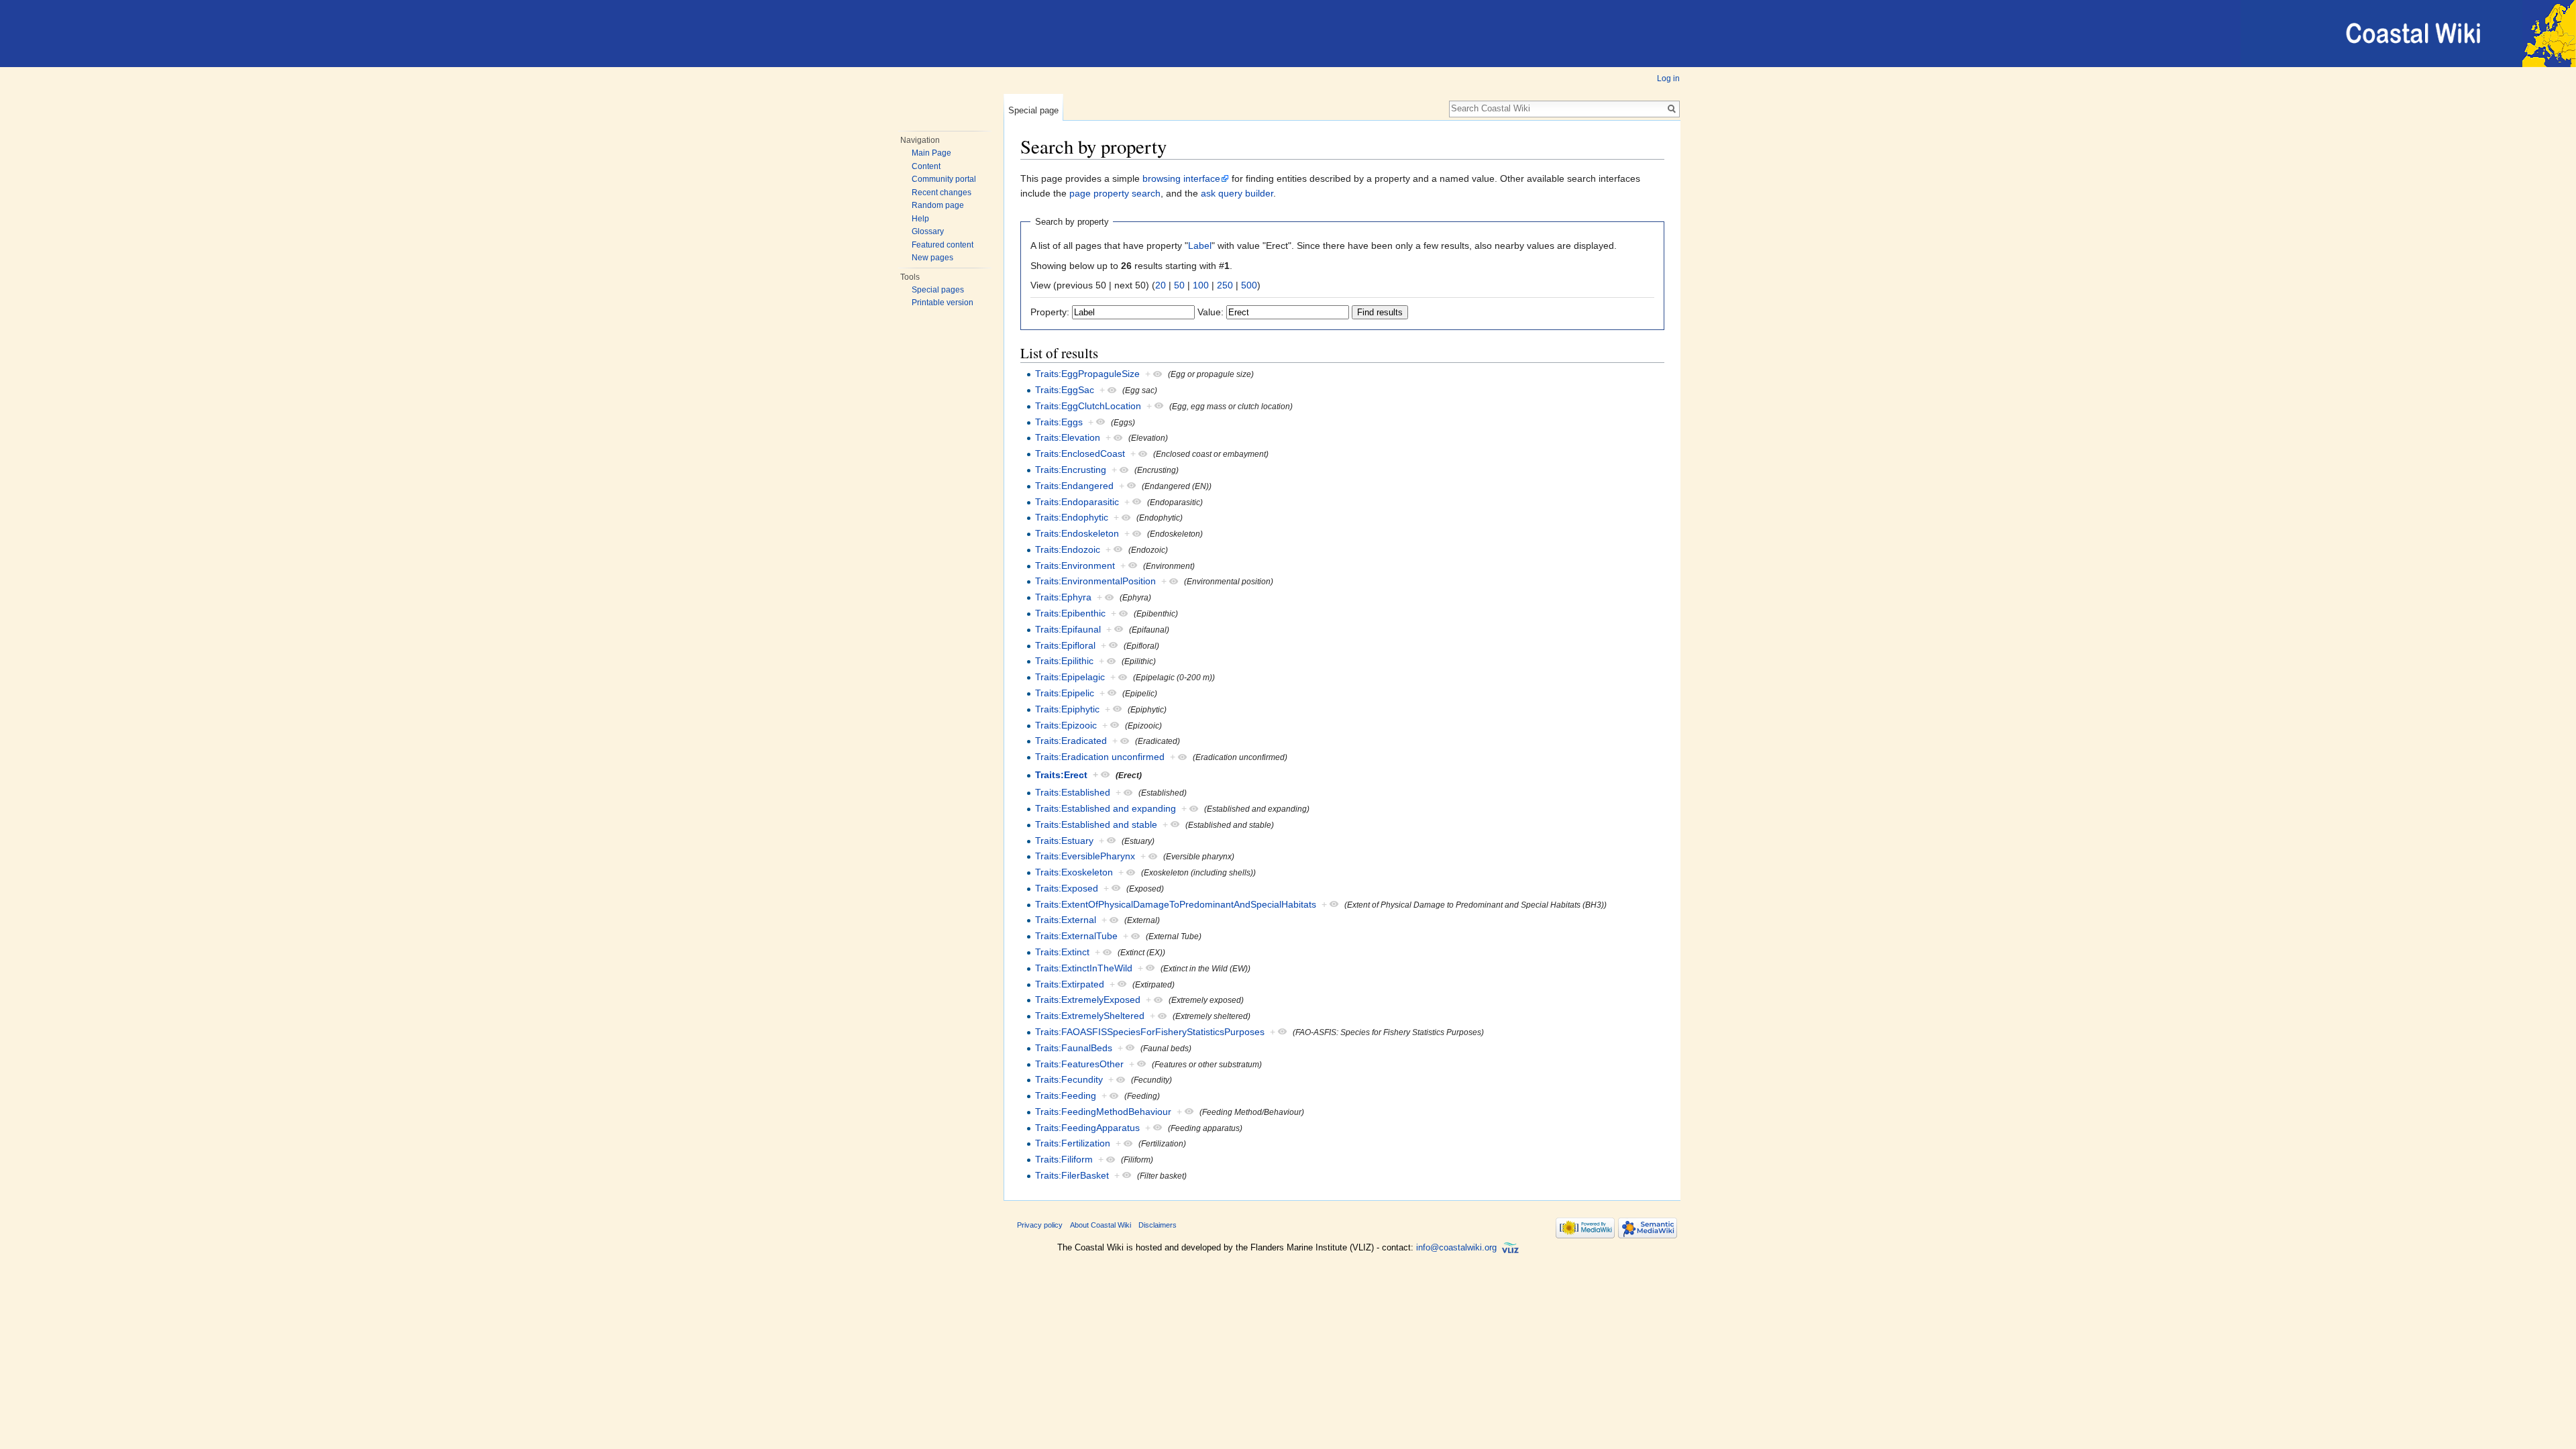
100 (1201, 285)
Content (926, 166)
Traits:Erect (1061, 775)
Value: (1211, 312)
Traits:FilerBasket (1072, 1175)
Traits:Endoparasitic (1077, 502)
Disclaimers (1158, 1225)
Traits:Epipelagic (1070, 677)
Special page (1033, 110)
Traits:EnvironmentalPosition (1095, 581)
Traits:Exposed (1067, 888)
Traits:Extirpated (1070, 984)
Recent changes (942, 193)
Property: (1050, 312)
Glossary (928, 231)
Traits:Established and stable (1096, 824)
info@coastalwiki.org (1456, 1247)
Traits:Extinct (1062, 952)
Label (1200, 246)
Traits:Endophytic (1072, 517)
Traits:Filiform (1064, 1159)
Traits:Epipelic (1065, 693)
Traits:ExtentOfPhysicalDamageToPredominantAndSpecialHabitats (1176, 904)
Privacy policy (1040, 1225)
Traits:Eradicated (1071, 741)
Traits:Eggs (1059, 422)
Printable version (943, 303)
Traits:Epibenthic (1070, 613)
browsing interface (1181, 178)
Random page (938, 205)
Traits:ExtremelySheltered (1090, 1016)
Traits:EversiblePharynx (1085, 856)
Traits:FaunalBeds (1074, 1048)
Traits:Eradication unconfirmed (1100, 757)
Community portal (944, 179)
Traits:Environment (1075, 566)
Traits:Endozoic (1068, 549)
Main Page (931, 153)
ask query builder (1237, 193)
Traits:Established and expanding (1106, 808)
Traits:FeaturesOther (1079, 1064)
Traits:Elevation (1068, 437)
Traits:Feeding (1066, 1095)
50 (1179, 285)
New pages (932, 258)
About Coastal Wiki (1101, 1225)
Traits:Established (1073, 792)
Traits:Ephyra (1063, 597)
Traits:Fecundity (1069, 1079)
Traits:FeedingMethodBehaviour (1103, 1112)
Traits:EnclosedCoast (1080, 453)
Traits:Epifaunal (1068, 629)
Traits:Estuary (1064, 841)
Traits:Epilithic (1064, 661)
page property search (1115, 193)
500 (1249, 285)
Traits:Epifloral (1065, 645)
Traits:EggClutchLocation (1088, 406)
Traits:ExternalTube (1076, 936)
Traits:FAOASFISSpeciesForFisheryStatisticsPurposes (1150, 1032)
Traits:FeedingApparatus (1087, 1128)
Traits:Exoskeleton (1074, 872)
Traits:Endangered (1074, 486)
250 (1225, 285)
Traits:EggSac (1065, 390)
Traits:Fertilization (1073, 1143)
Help (920, 219)
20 (1161, 285)
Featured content (943, 245)
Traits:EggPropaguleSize (1087, 374)
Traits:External (1066, 920)
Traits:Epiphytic (1067, 709)
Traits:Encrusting (1071, 470)
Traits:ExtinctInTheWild (1084, 968)
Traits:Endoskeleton (1077, 533)
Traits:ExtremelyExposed (1088, 1000)
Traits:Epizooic (1066, 725)
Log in (1668, 78)
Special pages (938, 290)
